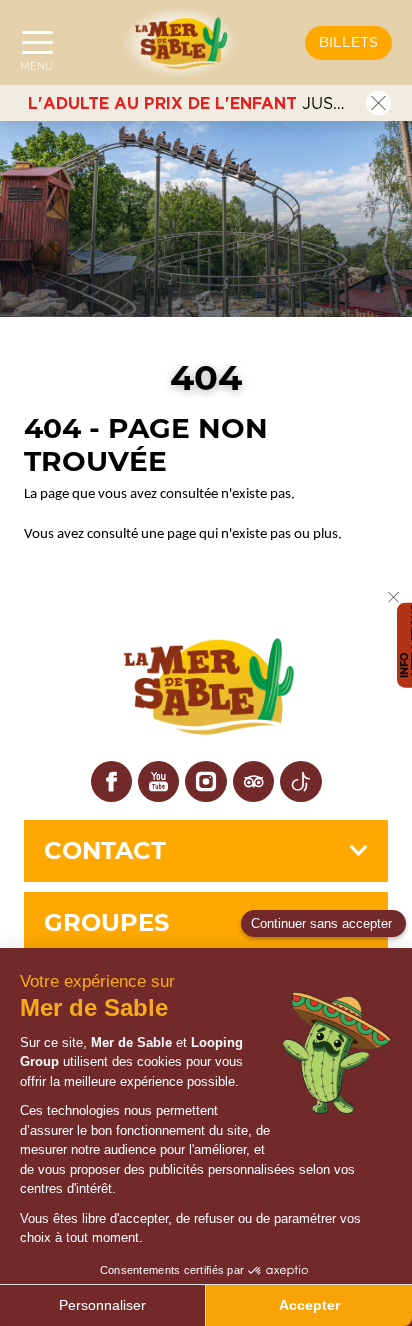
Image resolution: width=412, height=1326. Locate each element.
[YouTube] (158, 781)
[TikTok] (300, 781)
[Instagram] (205, 781)
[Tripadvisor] (253, 781)
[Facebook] (111, 781)
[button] (348, 43)
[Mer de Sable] (179, 42)
